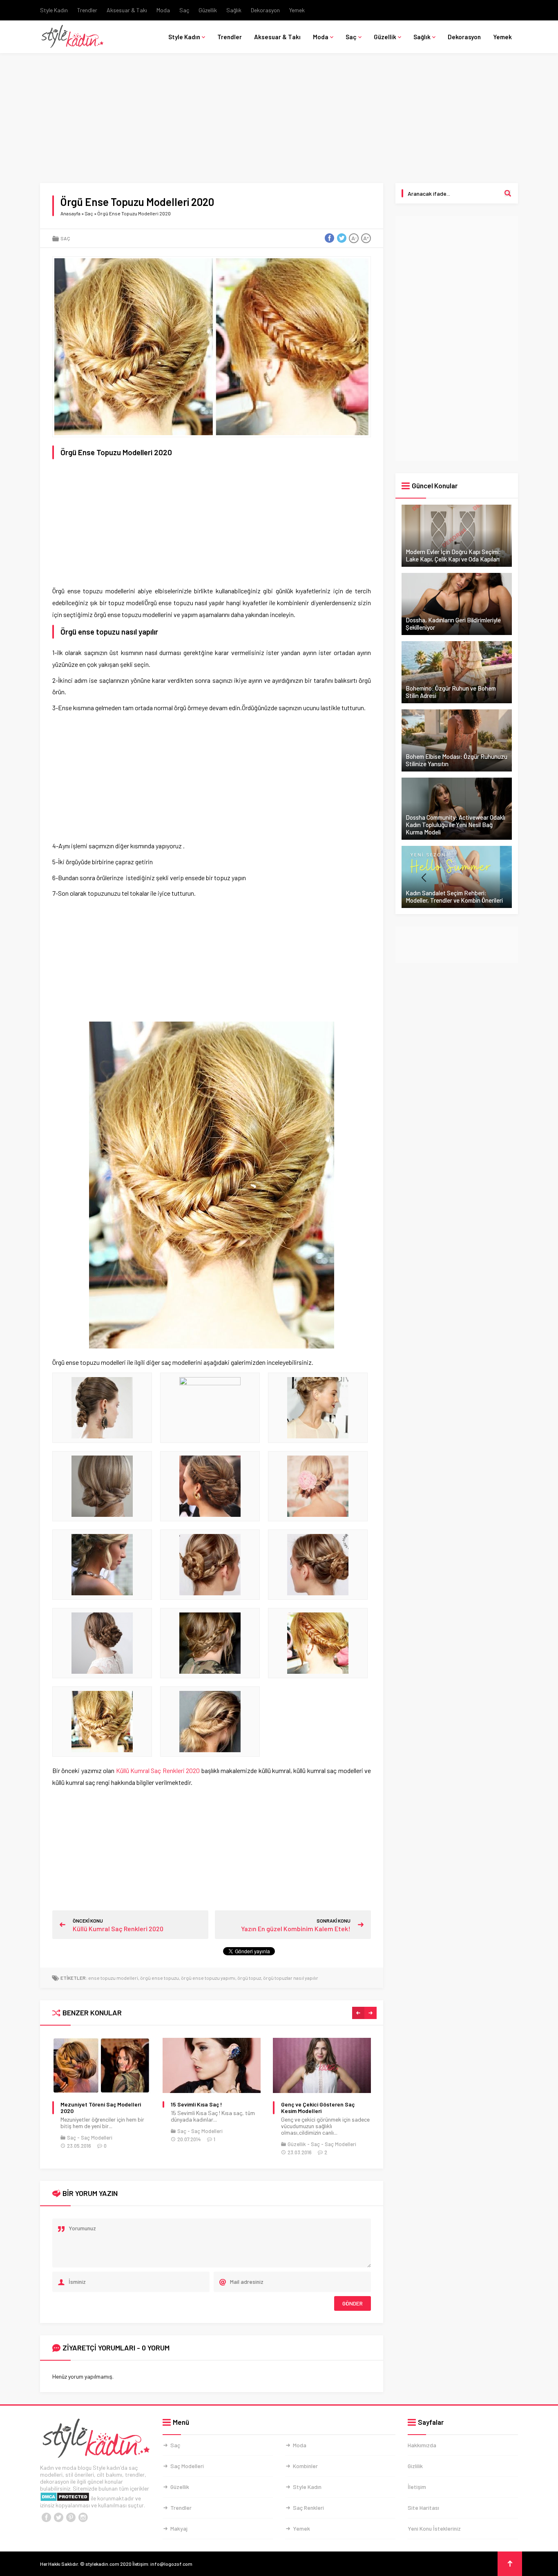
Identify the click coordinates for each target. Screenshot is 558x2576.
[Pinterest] (71, 2518)
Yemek (297, 10)
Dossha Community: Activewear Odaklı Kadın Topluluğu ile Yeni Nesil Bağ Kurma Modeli (455, 825)
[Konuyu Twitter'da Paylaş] (341, 238)
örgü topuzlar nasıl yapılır (291, 1978)
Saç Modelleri (97, 2138)
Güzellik (208, 10)
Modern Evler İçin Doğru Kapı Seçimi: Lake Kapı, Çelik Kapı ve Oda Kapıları (453, 555)
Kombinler (305, 2466)
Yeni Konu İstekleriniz (434, 2528)
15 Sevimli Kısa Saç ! (196, 2104)
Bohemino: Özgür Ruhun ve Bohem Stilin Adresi (451, 692)
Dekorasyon (265, 10)
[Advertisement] (279, 123)
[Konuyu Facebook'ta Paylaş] (329, 238)
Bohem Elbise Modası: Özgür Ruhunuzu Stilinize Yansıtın (456, 760)
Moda (163, 10)
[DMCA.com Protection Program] (65, 2498)
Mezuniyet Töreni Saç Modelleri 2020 (101, 2108)
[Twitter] (58, 2518)
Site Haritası (423, 2508)
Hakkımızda (422, 2445)
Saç (184, 10)
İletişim (417, 2487)
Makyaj (179, 2528)
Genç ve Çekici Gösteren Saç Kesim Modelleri (318, 2108)
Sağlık (234, 10)
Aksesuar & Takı (127, 10)
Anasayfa (70, 213)
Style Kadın (54, 10)
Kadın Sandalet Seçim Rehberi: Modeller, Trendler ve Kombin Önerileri (454, 897)
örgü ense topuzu (160, 1978)
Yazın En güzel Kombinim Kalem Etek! (296, 1929)
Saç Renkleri (308, 2508)
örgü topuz (249, 1978)
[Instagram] (83, 2518)
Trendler (87, 10)
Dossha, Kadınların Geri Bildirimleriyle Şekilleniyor (453, 624)
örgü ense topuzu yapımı (208, 1978)
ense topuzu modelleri (113, 1978)
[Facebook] (46, 2518)
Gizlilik (415, 2466)
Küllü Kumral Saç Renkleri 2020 (158, 1770)
